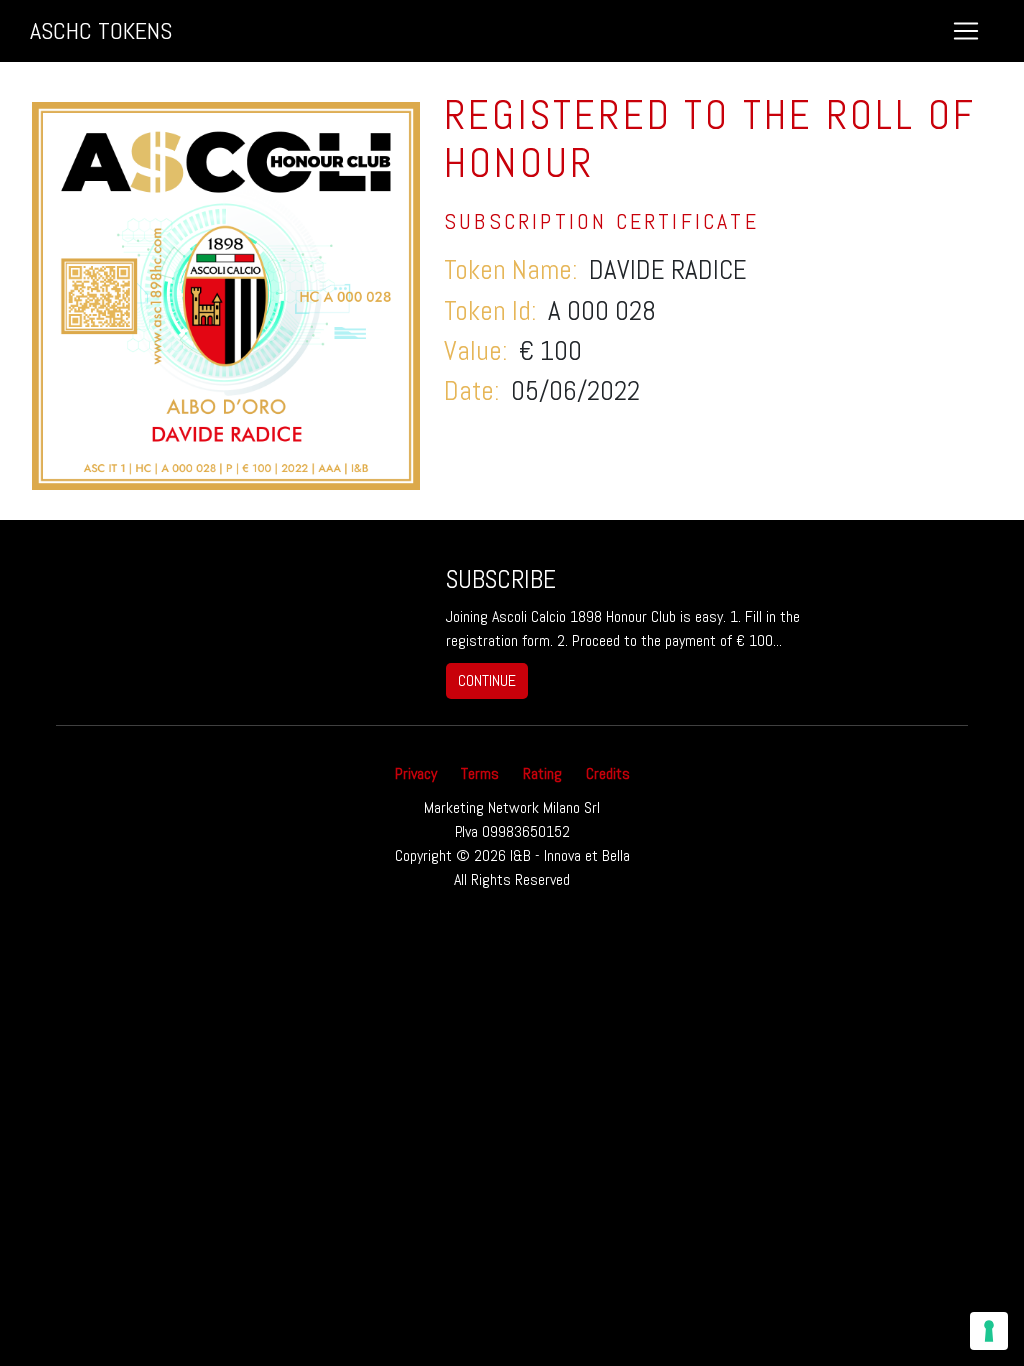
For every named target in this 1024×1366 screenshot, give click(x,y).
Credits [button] (608, 773)
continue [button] (487, 680)
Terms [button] (480, 773)
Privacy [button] (416, 773)
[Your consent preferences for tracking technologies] (989, 1331)
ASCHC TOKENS (101, 30)
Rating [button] (542, 773)
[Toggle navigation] (966, 31)
